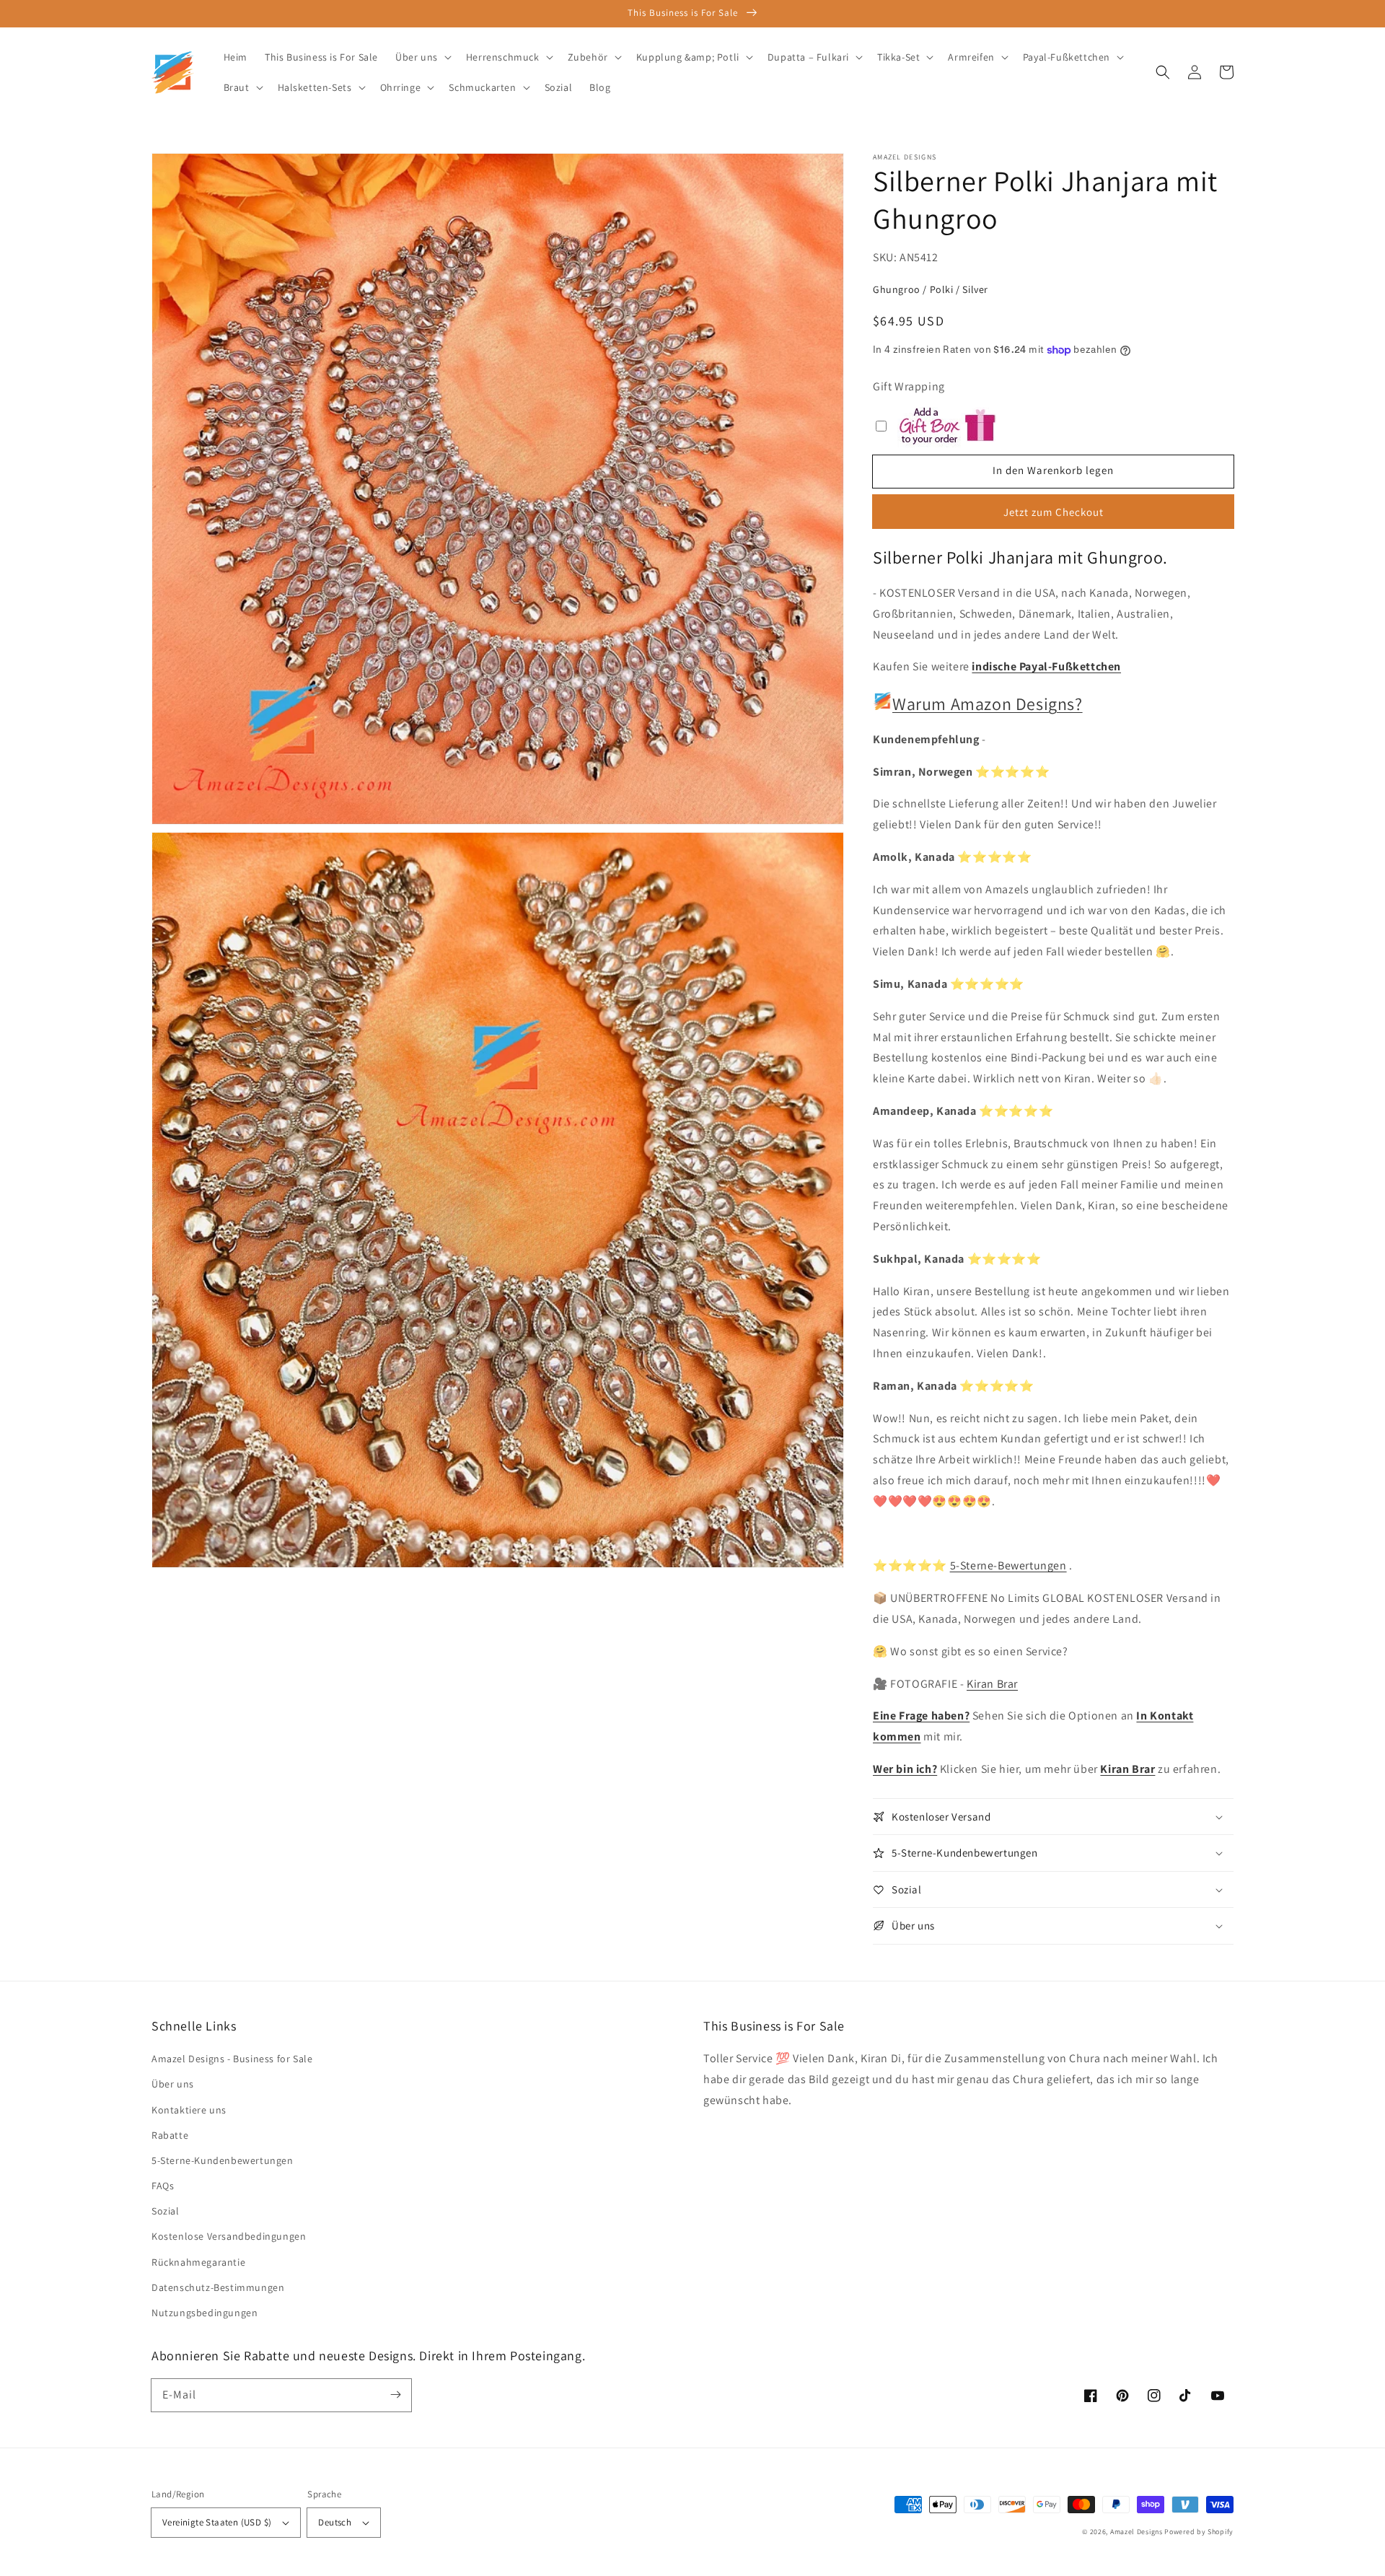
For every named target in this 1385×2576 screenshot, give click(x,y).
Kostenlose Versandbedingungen (229, 2236)
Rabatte (170, 2135)
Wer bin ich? (905, 1769)
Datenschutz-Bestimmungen (218, 2287)
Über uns (173, 2084)
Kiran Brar (992, 1684)
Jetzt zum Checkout (1054, 512)
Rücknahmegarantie (198, 2262)
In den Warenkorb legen (1053, 470)
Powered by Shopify (1199, 2532)
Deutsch (335, 2522)
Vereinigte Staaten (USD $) (217, 2522)
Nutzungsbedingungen (205, 2313)
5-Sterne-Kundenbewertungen (223, 2160)
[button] (1163, 72)
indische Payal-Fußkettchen (1046, 666)
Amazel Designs (1136, 2532)
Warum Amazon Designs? (988, 704)
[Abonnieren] (395, 2395)
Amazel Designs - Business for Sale (232, 2059)
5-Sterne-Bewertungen (1008, 1565)
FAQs (163, 2186)
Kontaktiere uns (189, 2110)
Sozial (166, 2211)
